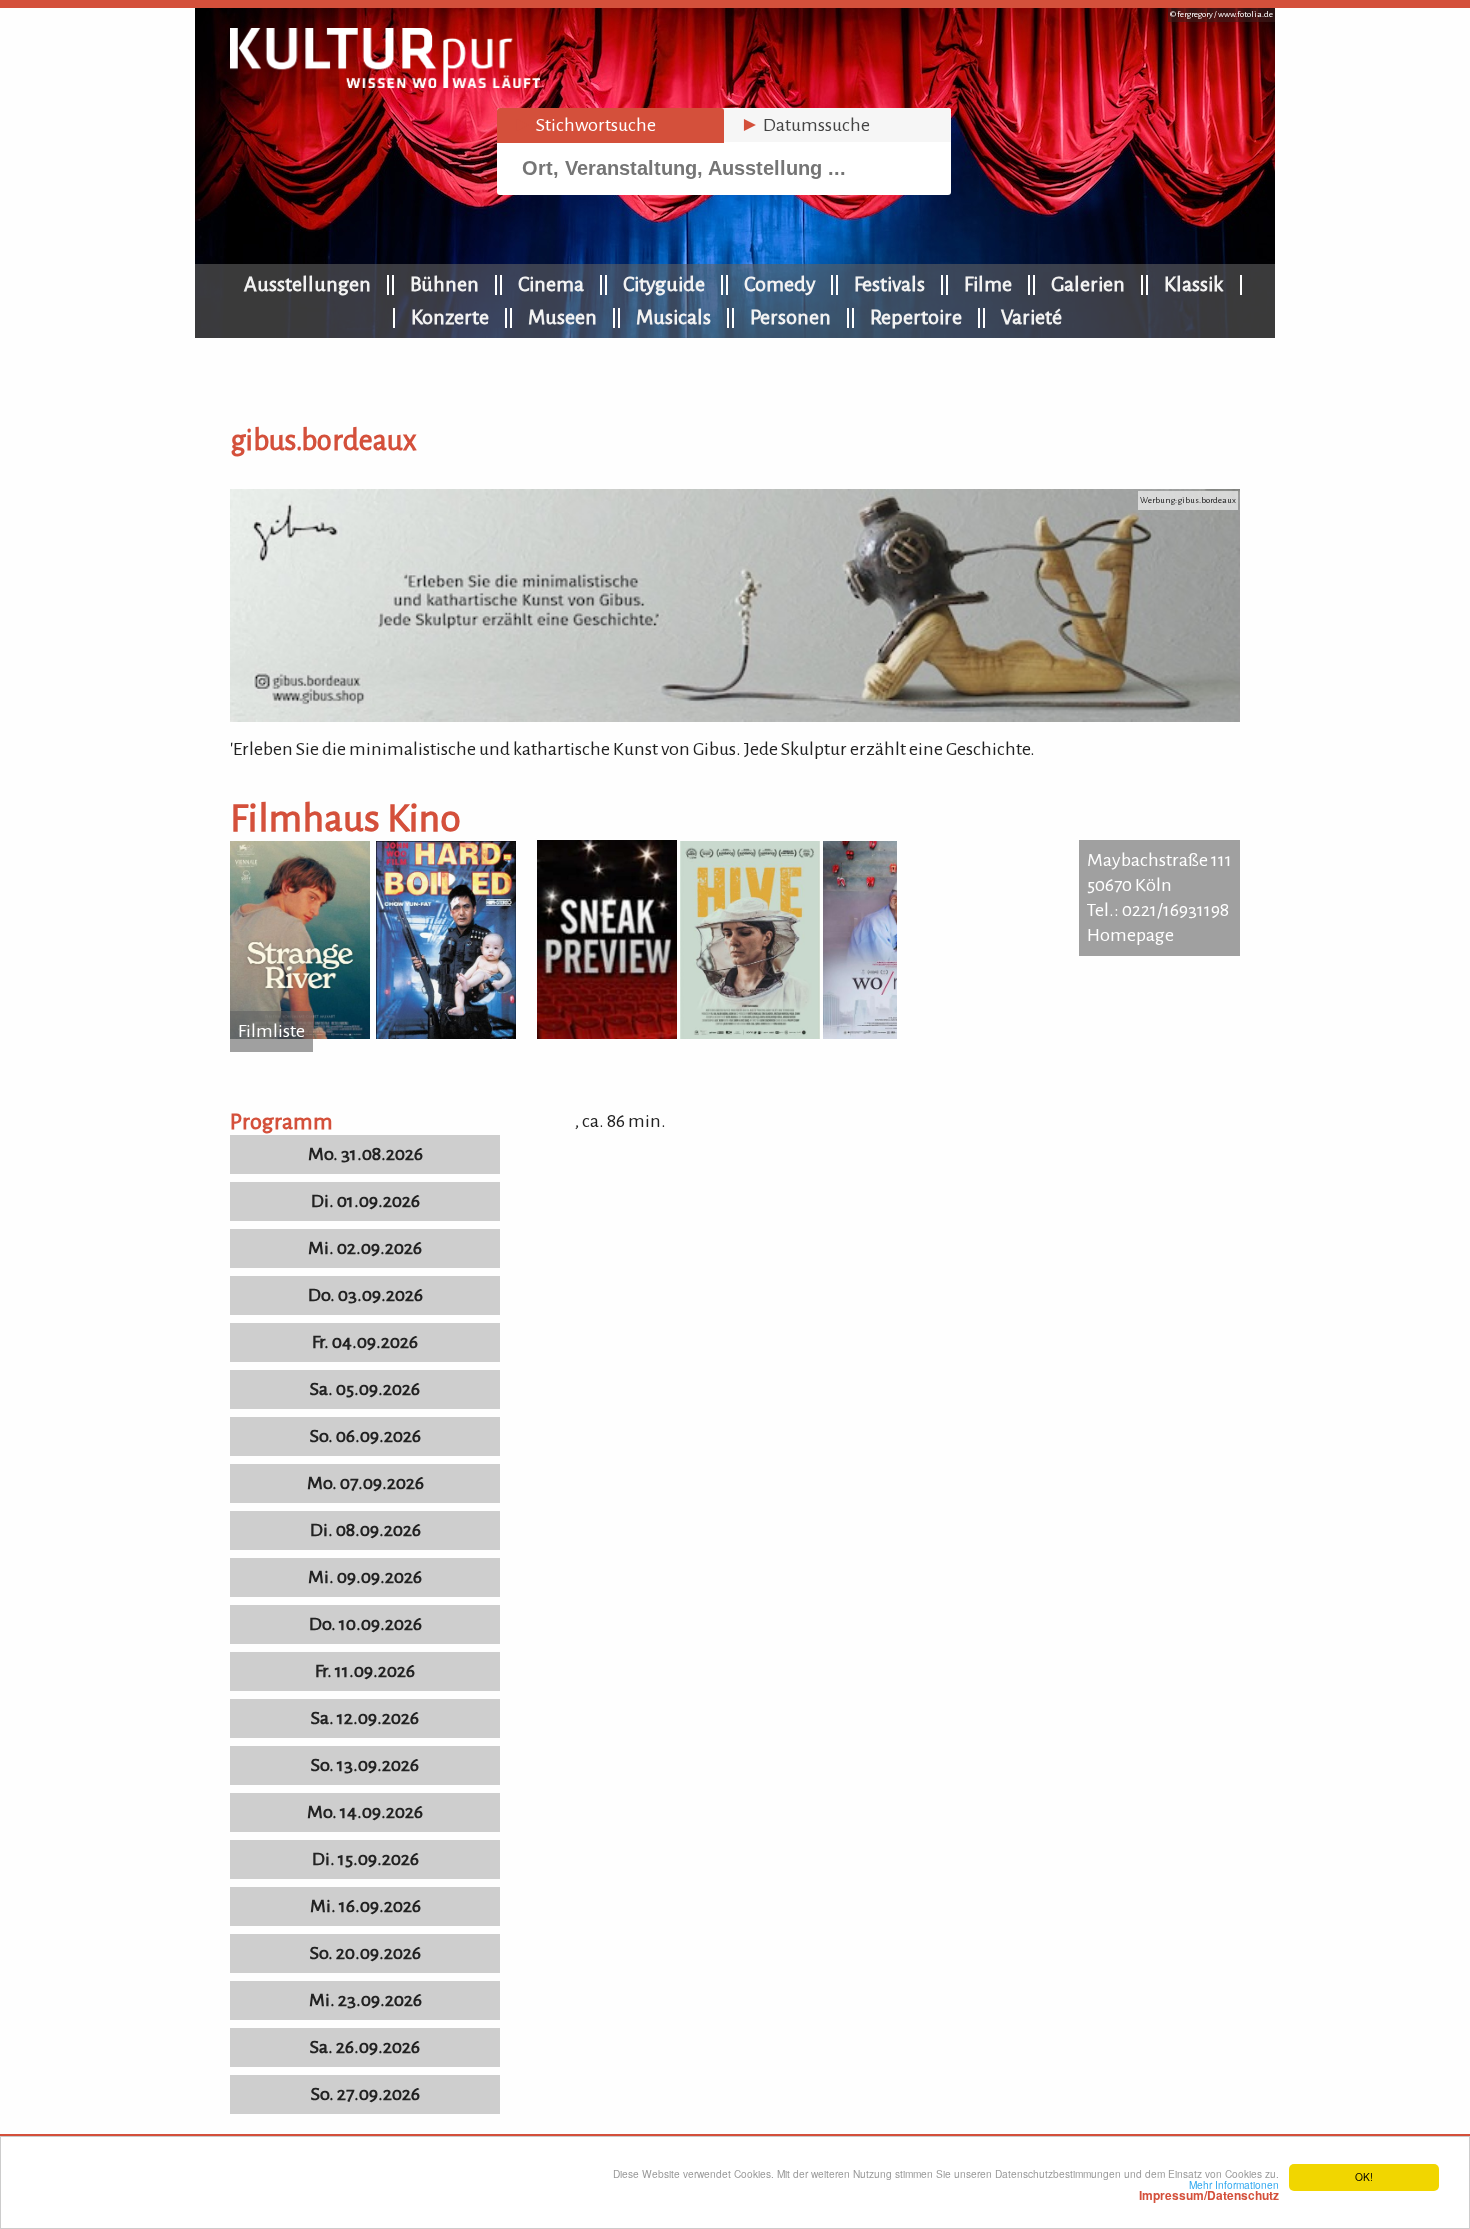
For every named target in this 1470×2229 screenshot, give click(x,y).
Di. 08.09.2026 (365, 1530)
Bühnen (444, 284)
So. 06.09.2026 (365, 1436)
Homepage (1130, 935)
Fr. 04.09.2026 (365, 1342)
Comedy (779, 284)
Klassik (1194, 284)
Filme (988, 284)
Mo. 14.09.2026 (365, 1812)
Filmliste (271, 1031)
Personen (790, 317)
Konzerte (450, 317)
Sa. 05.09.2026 (365, 1389)
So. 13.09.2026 (365, 1765)
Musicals (673, 317)
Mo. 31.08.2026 (365, 1154)
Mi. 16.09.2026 (365, 1906)
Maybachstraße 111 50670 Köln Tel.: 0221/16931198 (1159, 885)
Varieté (1031, 317)
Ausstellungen (307, 284)
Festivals (889, 284)
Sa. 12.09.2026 (365, 1718)
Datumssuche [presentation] (805, 125)
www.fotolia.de (1245, 14)
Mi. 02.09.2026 (365, 1248)
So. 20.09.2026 (365, 1953)
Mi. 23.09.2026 (365, 2000)
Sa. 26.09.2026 (365, 2047)
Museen (562, 317)
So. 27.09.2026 (365, 2094)
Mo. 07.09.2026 (365, 1483)
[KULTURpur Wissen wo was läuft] (385, 82)
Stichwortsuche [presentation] (584, 125)
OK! (1364, 2176)
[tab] (610, 125)
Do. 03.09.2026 (365, 1295)
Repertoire (916, 317)
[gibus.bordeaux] (735, 716)
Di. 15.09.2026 (365, 1859)
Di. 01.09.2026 (365, 1201)
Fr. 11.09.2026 (365, 1671)
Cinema (551, 284)
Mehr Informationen (1209, 2190)
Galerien (1088, 284)
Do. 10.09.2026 (365, 1624)
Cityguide (664, 284)
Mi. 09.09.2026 (365, 1577)
